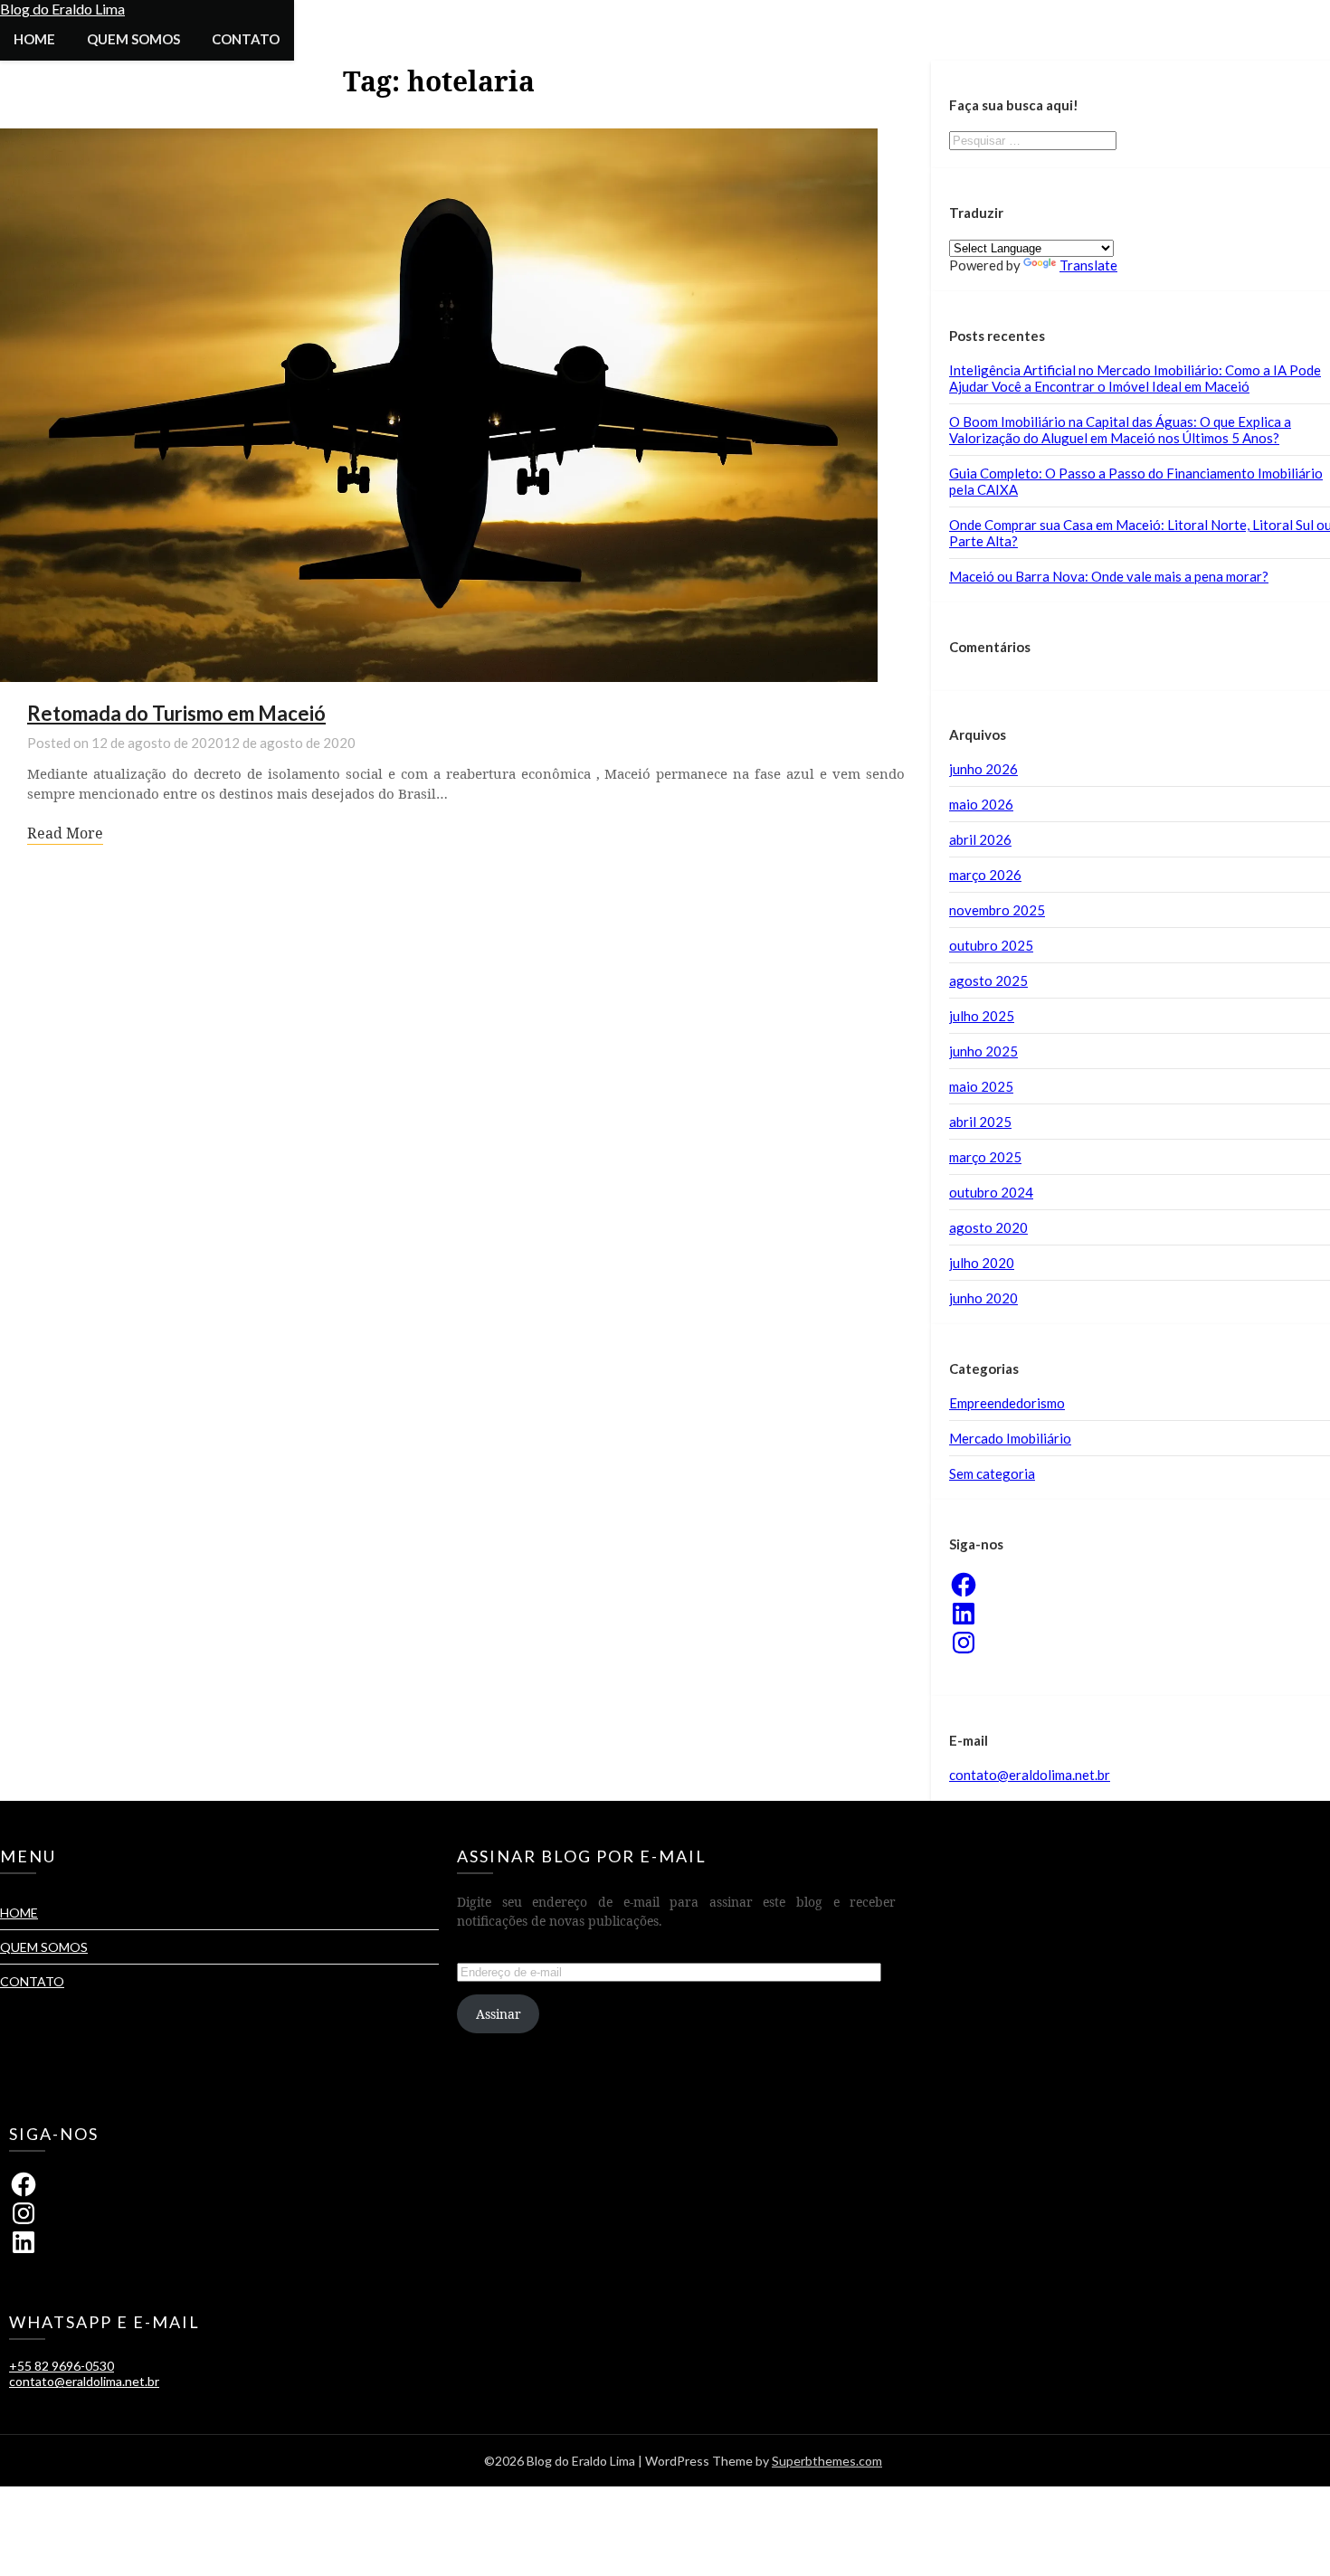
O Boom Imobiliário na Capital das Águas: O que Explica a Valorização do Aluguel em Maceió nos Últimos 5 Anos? (1120, 430)
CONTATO (246, 39)
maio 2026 (981, 804)
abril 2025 (980, 1122)
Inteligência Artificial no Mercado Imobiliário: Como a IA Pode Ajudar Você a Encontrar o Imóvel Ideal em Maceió (1135, 378)
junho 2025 (983, 1051)
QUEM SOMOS (133, 39)
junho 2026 (983, 769)
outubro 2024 (991, 1192)
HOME (34, 39)
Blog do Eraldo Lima (62, 9)
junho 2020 (983, 1298)
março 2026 (985, 875)
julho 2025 (982, 1016)
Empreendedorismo (1007, 1403)
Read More (65, 833)
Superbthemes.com (827, 2461)
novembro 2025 (997, 910)
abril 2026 (980, 839)
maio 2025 (981, 1086)
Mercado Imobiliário (1010, 1438)
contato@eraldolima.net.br (1030, 1775)
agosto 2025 (988, 980)
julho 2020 (982, 1263)
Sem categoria (992, 1473)
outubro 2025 (991, 945)
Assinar (499, 2014)
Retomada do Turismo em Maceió (176, 713)
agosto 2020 (988, 1227)
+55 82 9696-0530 (62, 2366)
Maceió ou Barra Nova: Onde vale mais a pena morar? (1109, 576)
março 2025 (985, 1157)
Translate (1088, 265)
